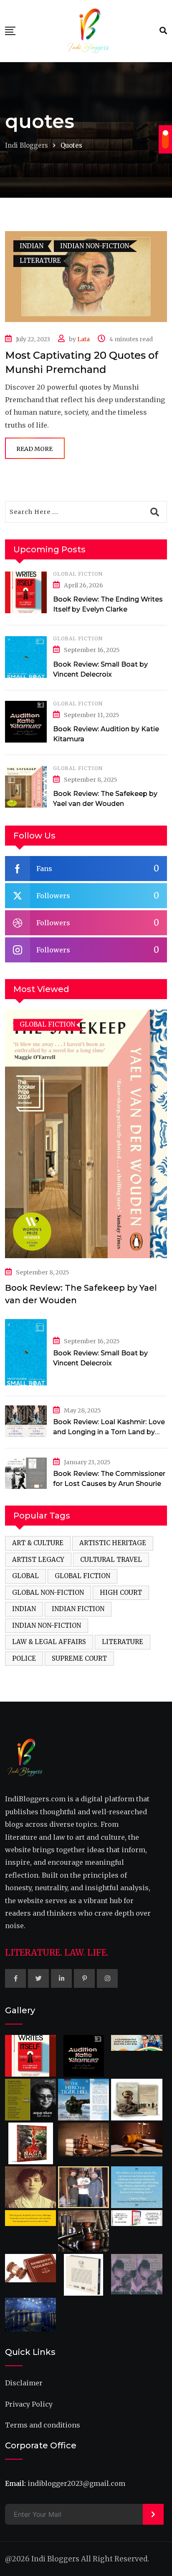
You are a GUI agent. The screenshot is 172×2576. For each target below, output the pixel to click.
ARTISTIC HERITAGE (113, 1543)
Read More (34, 449)
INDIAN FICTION (78, 1609)
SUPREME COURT (79, 1658)
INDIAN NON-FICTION (47, 1625)
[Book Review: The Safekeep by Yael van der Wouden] (26, 787)
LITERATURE (123, 1642)
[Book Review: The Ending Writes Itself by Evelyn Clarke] (26, 592)
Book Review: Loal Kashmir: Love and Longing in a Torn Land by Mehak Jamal (109, 1432)
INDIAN (24, 1609)
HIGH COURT (121, 1593)
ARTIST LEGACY (38, 1560)
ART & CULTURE (38, 1543)
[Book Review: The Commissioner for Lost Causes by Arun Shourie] (26, 1473)
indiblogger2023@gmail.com (76, 2483)
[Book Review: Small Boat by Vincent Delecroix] (26, 657)
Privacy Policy (29, 2404)
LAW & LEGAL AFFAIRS (49, 1642)
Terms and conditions (43, 2425)
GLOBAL (25, 1576)
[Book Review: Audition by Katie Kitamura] (26, 722)
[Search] (163, 31)
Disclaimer (24, 2383)
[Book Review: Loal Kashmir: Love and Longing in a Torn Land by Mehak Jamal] (26, 1421)
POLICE (24, 1658)
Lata (83, 339)
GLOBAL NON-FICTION (48, 1593)
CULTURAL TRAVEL (111, 1560)
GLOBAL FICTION (78, 574)
